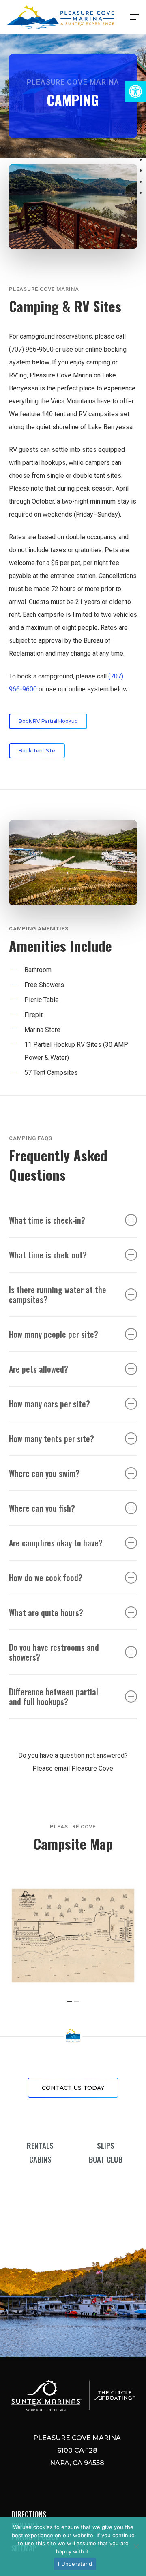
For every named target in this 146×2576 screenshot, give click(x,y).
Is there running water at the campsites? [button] (58, 1294)
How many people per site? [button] (54, 1334)
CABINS (40, 2159)
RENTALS (40, 2145)
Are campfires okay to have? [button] (56, 1543)
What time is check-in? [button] (47, 1220)
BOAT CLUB (106, 2159)
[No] (136, 2546)
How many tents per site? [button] (52, 1438)
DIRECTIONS (29, 2514)
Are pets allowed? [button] (39, 1369)
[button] (135, 91)
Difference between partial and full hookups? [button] (54, 1697)
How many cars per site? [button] (49, 1404)
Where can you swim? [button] (44, 1473)
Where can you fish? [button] (42, 1508)
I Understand (75, 2564)
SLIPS (106, 2145)
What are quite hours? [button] (46, 1612)
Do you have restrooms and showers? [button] (54, 1652)
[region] (73, 1935)
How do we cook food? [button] (46, 1578)
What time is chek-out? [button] (48, 1255)
